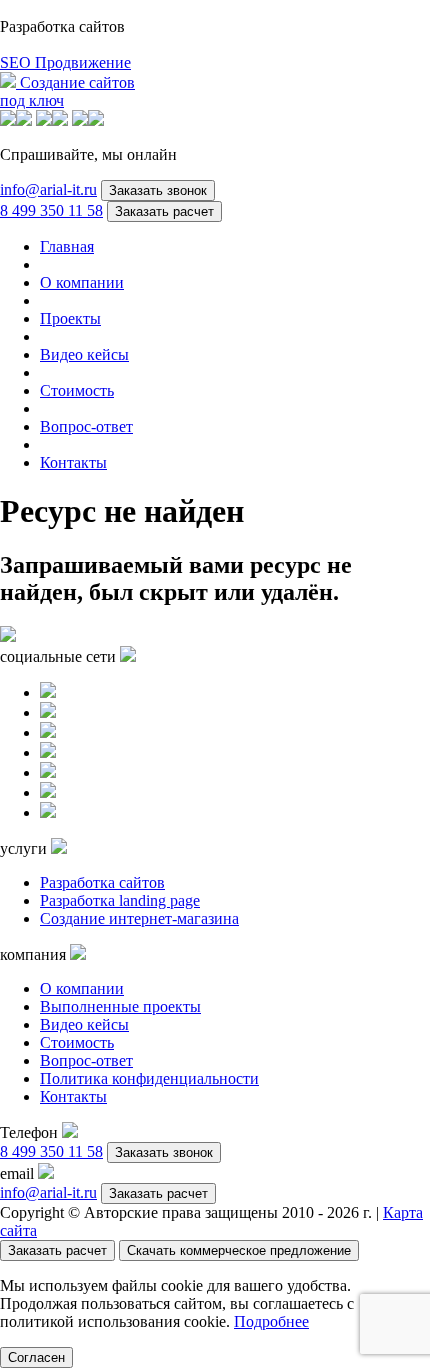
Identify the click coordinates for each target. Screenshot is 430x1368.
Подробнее (271, 1321)
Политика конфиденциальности (149, 1078)
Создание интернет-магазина (139, 918)
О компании (82, 282)
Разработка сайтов (102, 882)
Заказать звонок (158, 190)
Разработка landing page (120, 900)
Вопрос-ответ (86, 426)
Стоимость (77, 390)
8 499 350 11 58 (51, 210)
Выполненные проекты (120, 1006)
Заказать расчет (164, 211)
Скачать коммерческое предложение (239, 1250)
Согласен (36, 1357)
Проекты (70, 318)
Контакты (73, 462)
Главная (67, 246)
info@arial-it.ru (48, 189)
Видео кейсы (84, 354)
